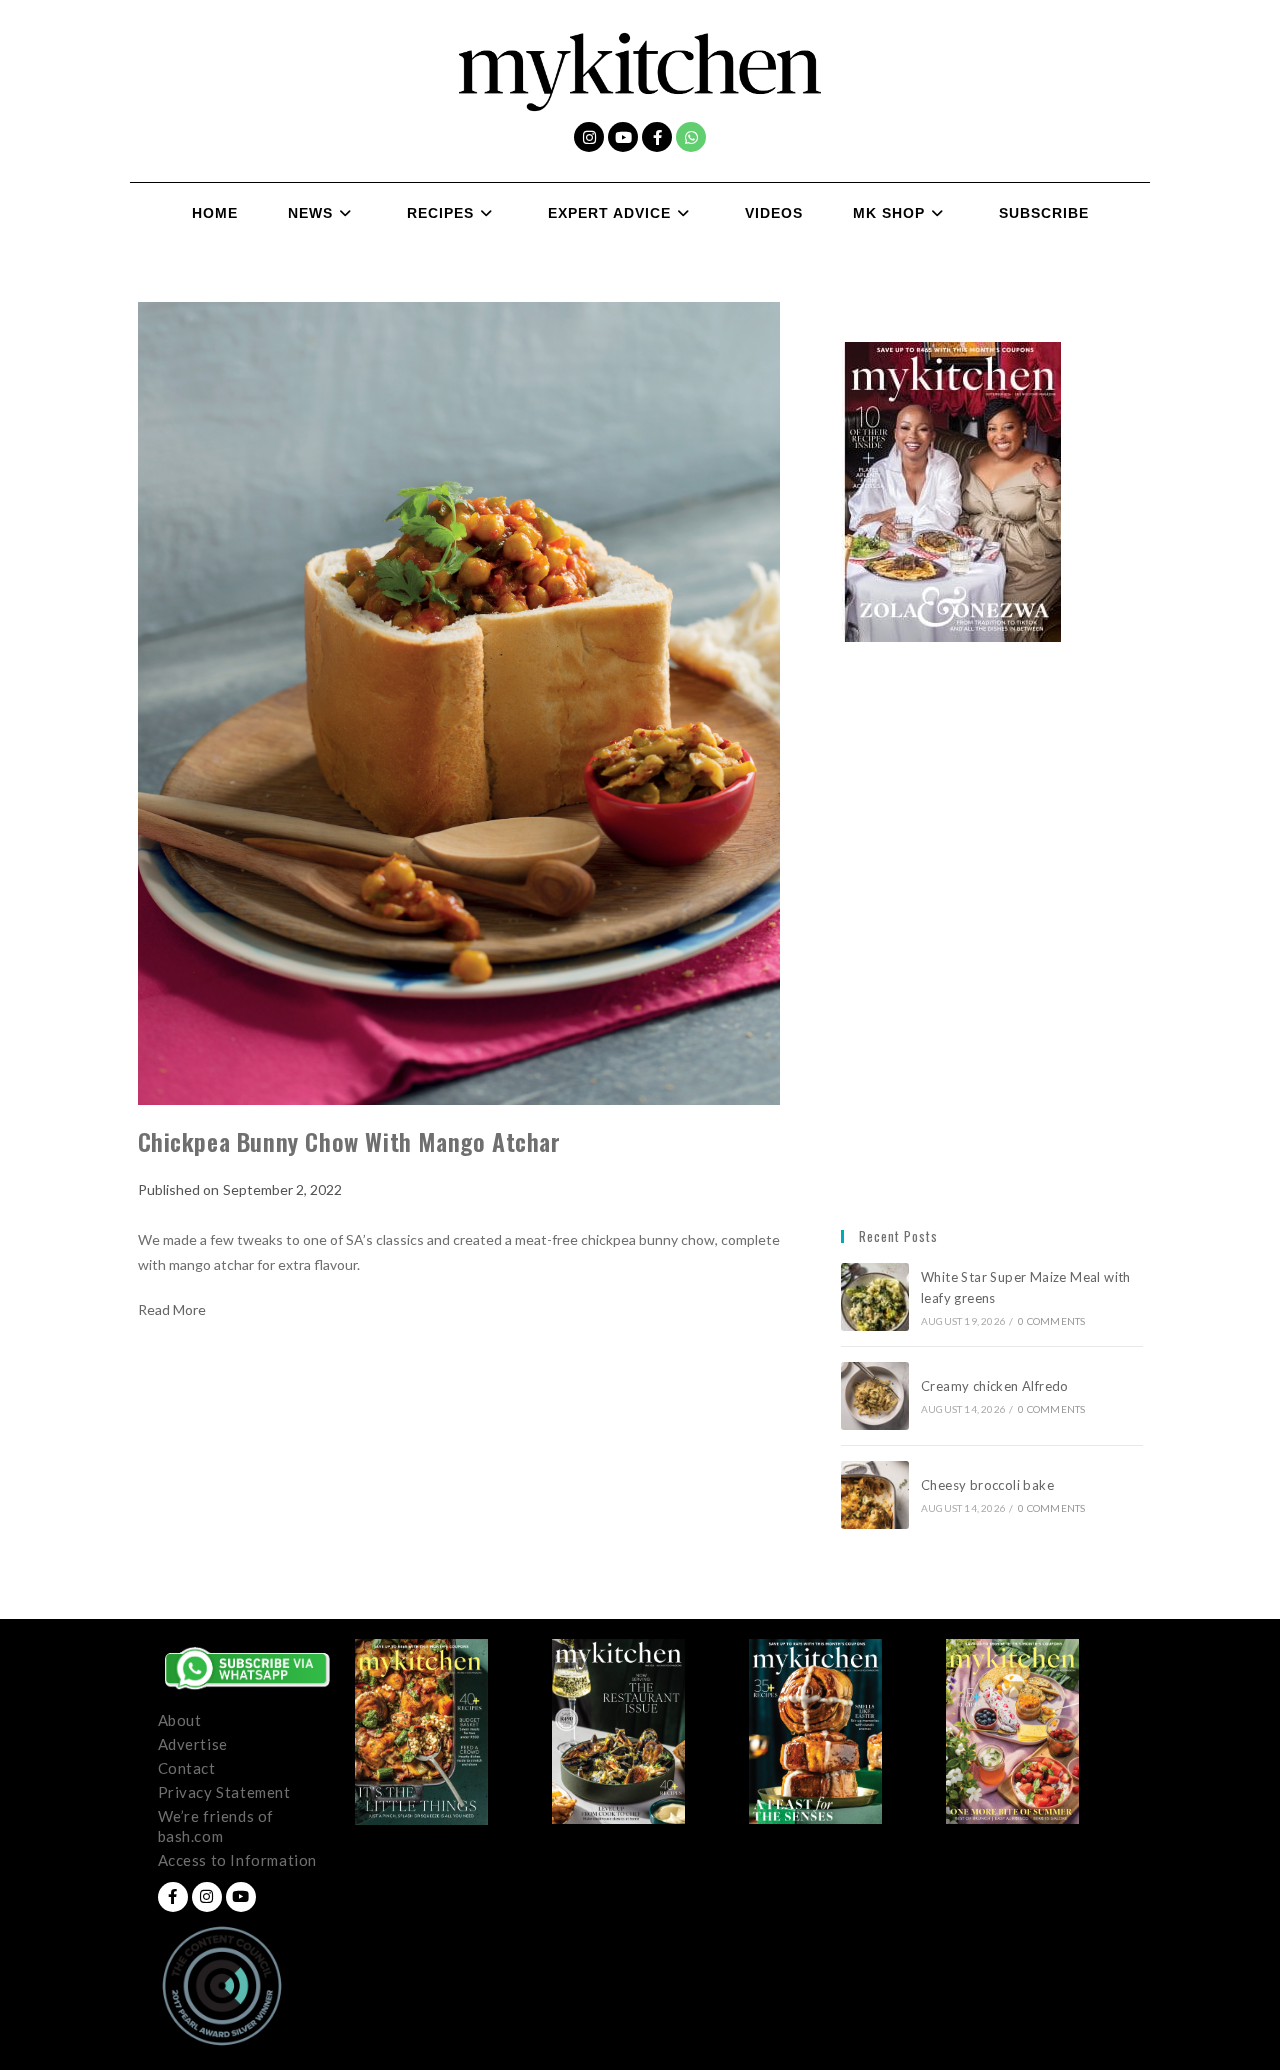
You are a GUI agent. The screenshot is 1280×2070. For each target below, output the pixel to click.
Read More (172, 1310)
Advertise (193, 1744)
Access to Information (238, 1860)
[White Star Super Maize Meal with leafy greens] (875, 1297)
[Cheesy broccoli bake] (875, 1495)
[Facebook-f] (657, 137)
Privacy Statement (224, 1792)
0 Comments (1051, 1321)
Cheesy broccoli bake (991, 1485)
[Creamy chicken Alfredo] (875, 1396)
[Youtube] (623, 137)
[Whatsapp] (691, 137)
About (180, 1720)
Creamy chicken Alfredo (996, 1386)
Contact (187, 1768)
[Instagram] (589, 137)
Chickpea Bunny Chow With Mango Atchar (349, 1141)
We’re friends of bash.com (216, 1826)
